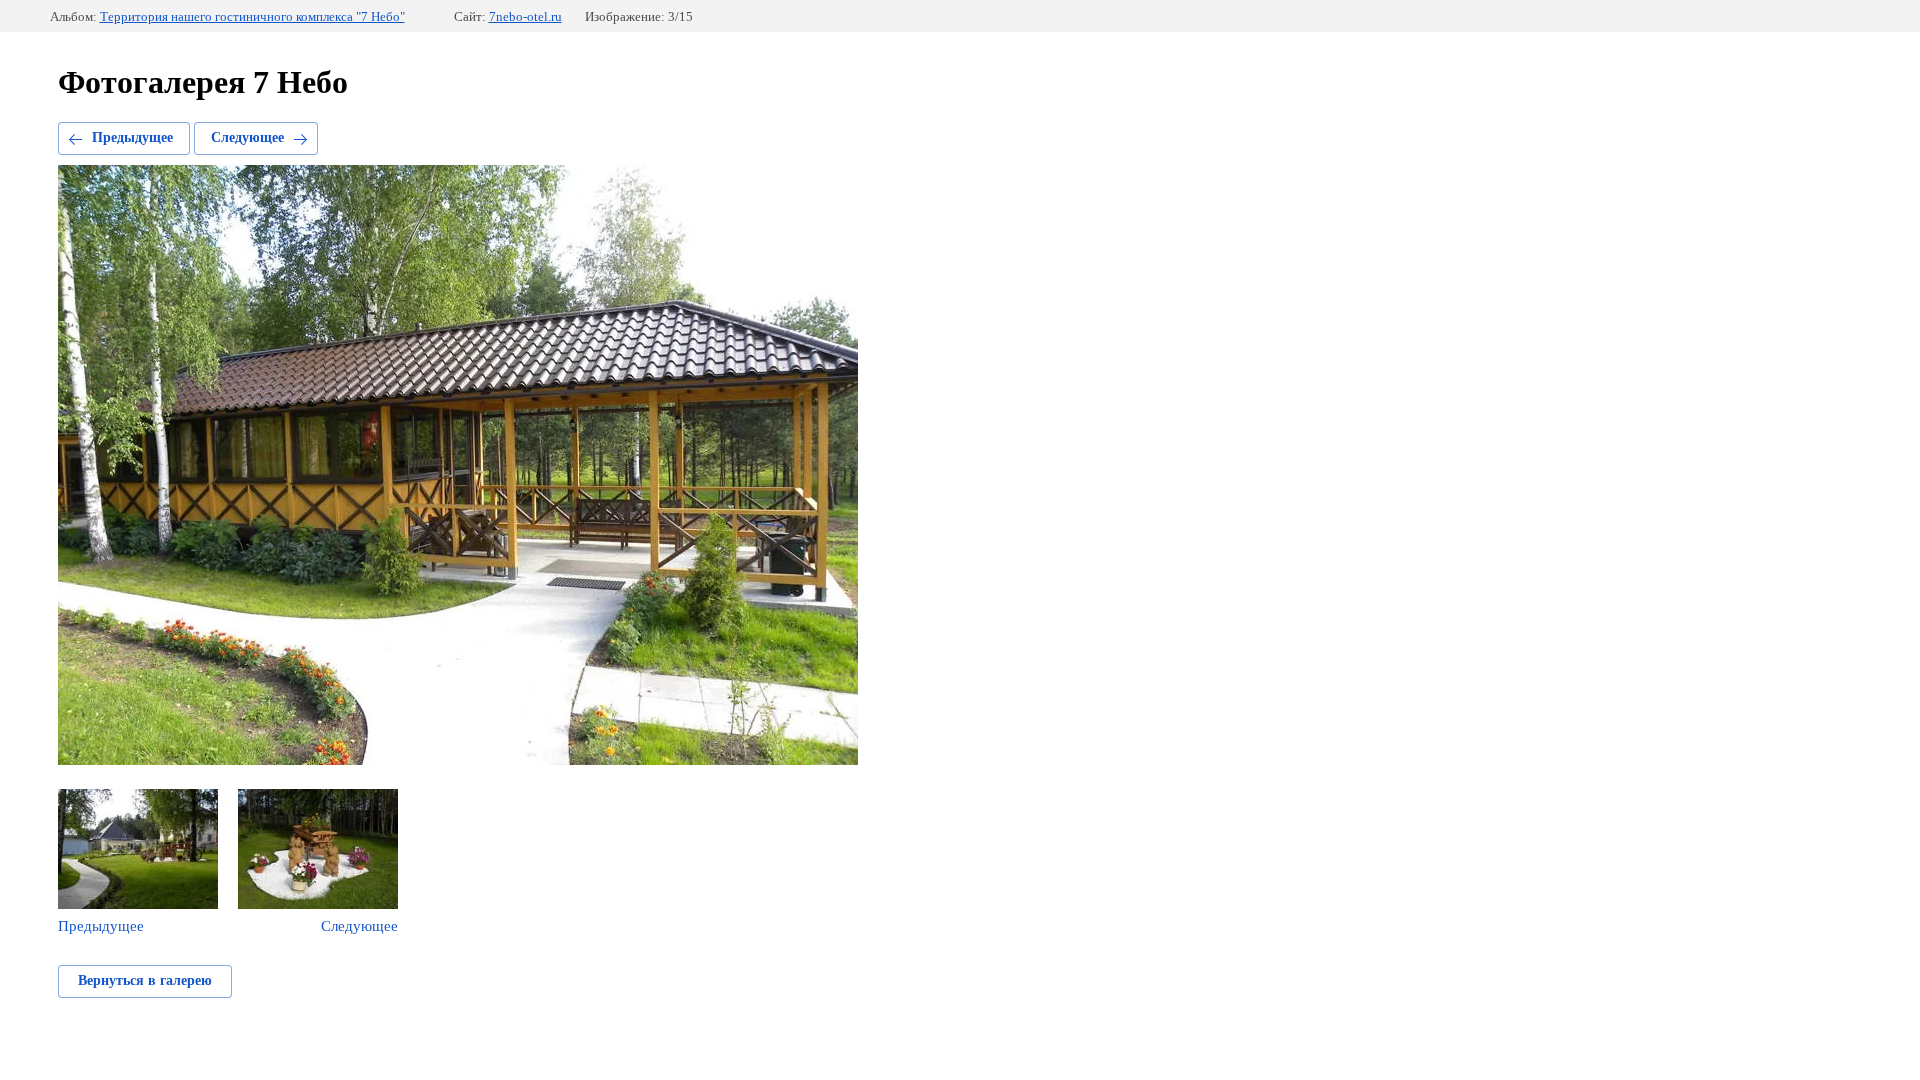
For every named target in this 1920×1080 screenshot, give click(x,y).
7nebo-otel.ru (525, 16)
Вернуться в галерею (145, 980)
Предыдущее (132, 137)
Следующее (247, 137)
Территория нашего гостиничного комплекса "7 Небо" (252, 16)
